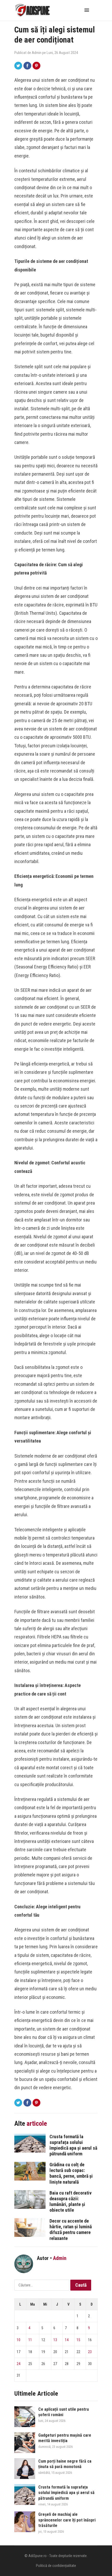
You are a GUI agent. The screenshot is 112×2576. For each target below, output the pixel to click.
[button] (88, 10)
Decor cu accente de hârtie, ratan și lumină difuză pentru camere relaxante (71, 2229)
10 (18, 2340)
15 (78, 2340)
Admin (37, 53)
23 (90, 2352)
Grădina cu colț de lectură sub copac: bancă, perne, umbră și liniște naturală (71, 2173)
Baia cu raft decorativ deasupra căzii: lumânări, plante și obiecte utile (71, 2201)
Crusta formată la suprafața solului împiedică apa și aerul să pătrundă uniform (73, 2145)
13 (55, 2340)
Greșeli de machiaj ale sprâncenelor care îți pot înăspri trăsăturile (67, 2520)
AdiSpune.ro (38, 2556)
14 (67, 2340)
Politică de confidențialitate (56, 2566)
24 (18, 2364)
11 (30, 2340)
